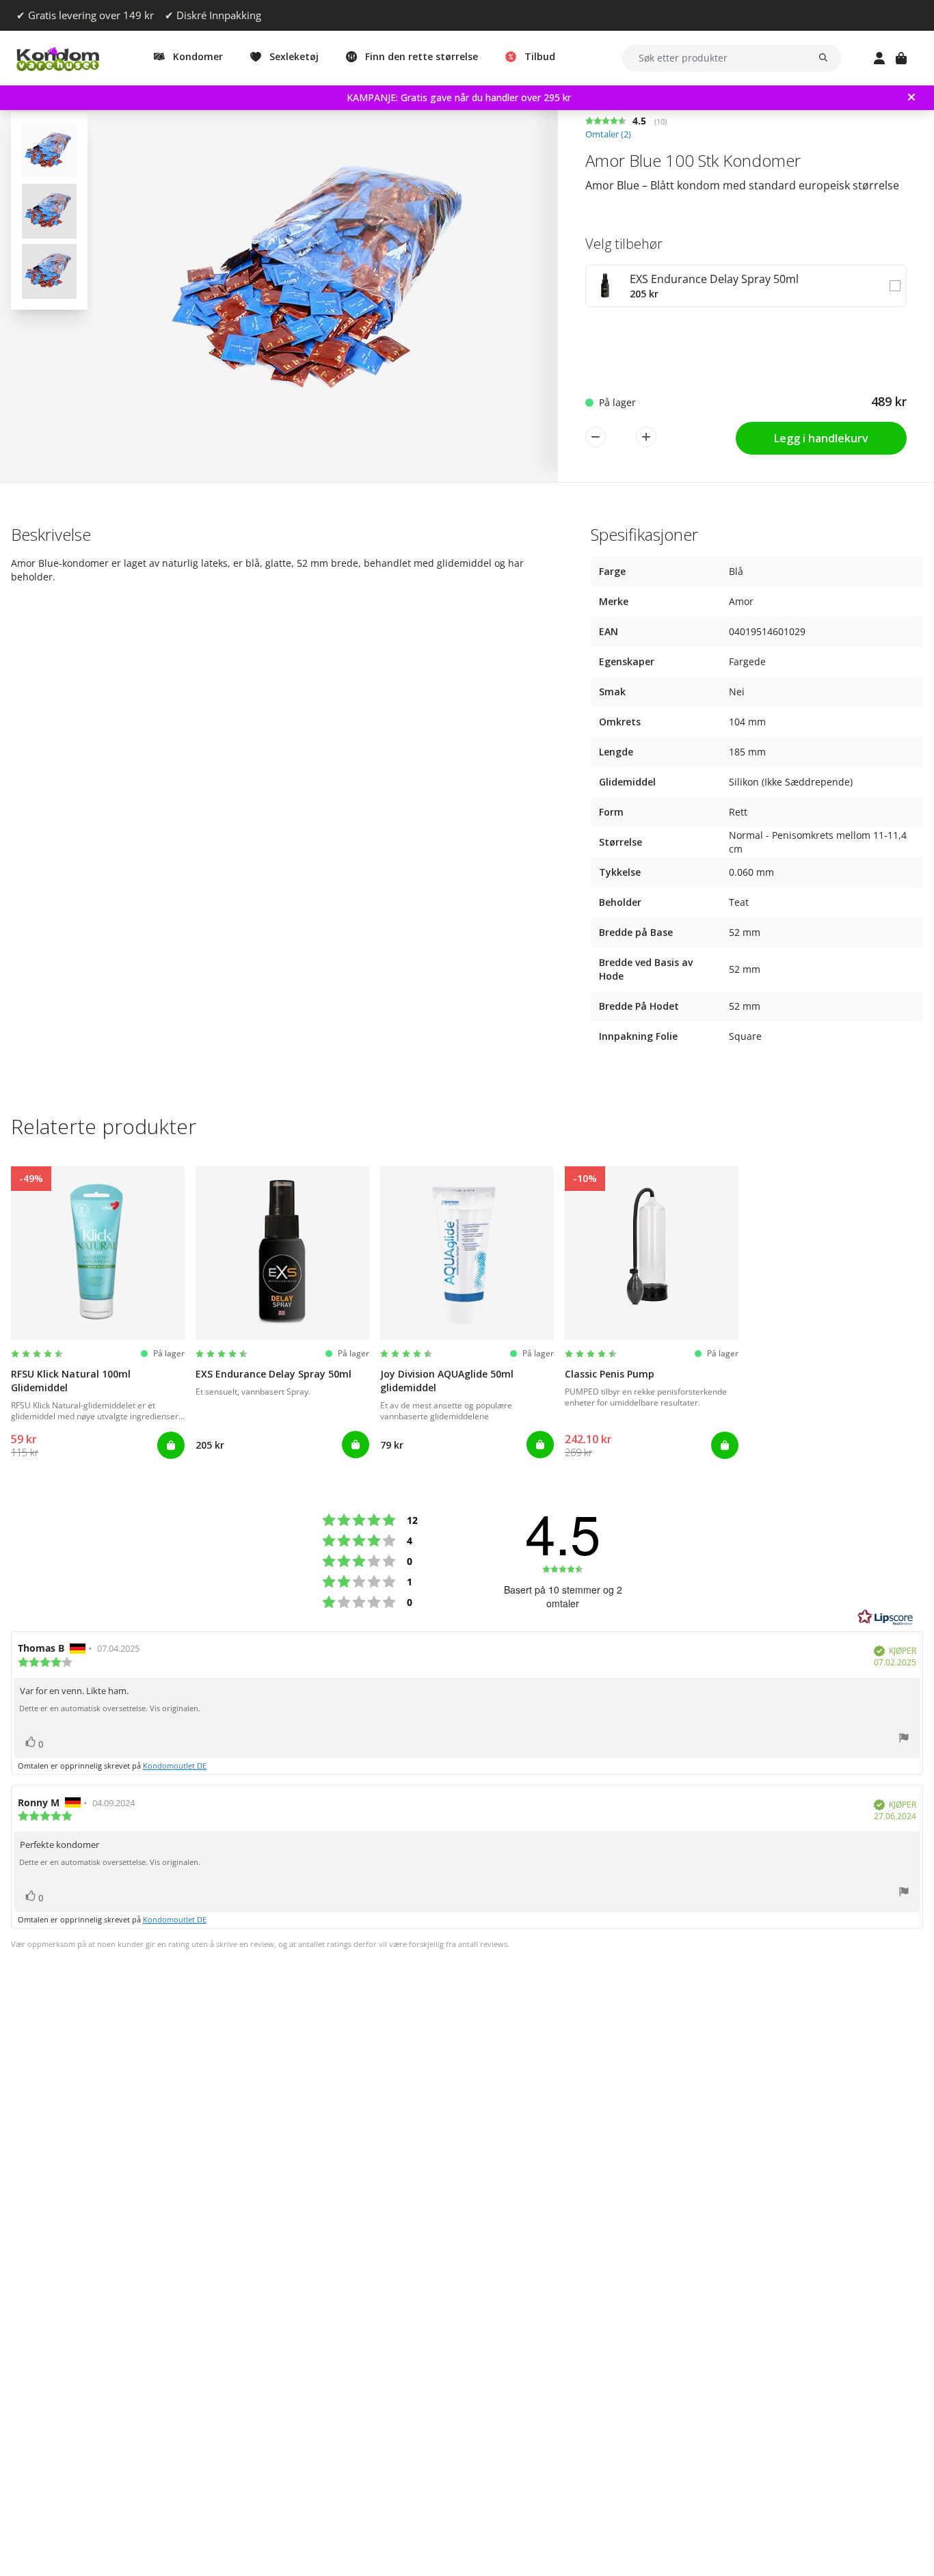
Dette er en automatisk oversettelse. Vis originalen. (110, 1708)
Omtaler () (608, 134)
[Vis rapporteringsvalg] (904, 1740)
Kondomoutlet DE (175, 1766)
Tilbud (540, 56)
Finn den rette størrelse (422, 56)
